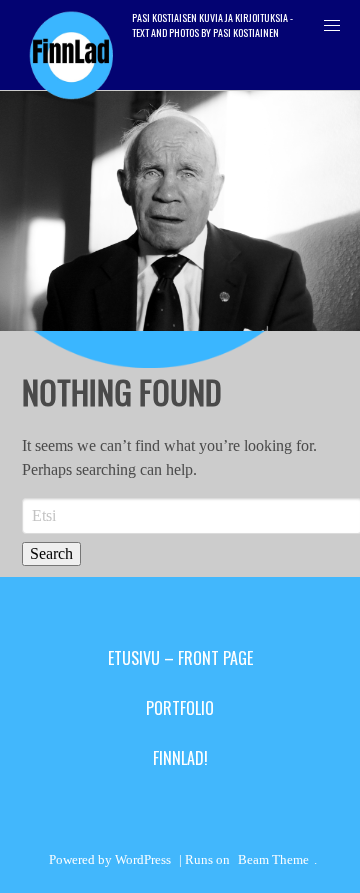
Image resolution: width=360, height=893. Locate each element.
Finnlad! (180, 758)
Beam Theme (273, 859)
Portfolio (180, 708)
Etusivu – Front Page (180, 658)
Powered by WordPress (110, 859)
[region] (180, 211)
